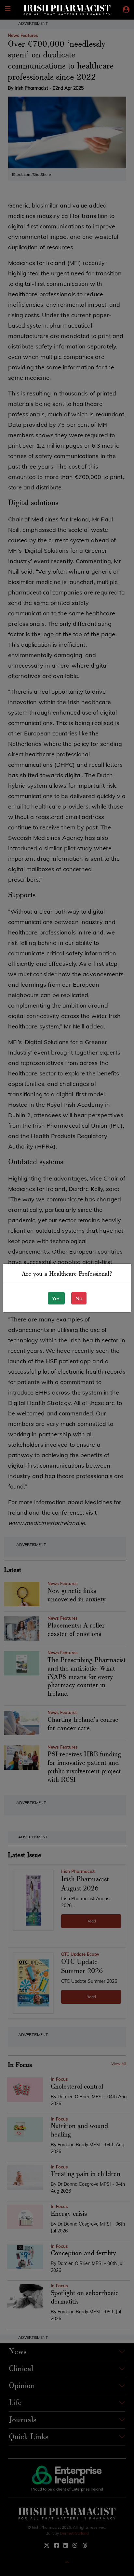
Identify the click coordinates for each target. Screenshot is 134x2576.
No (79, 1298)
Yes (56, 1298)
